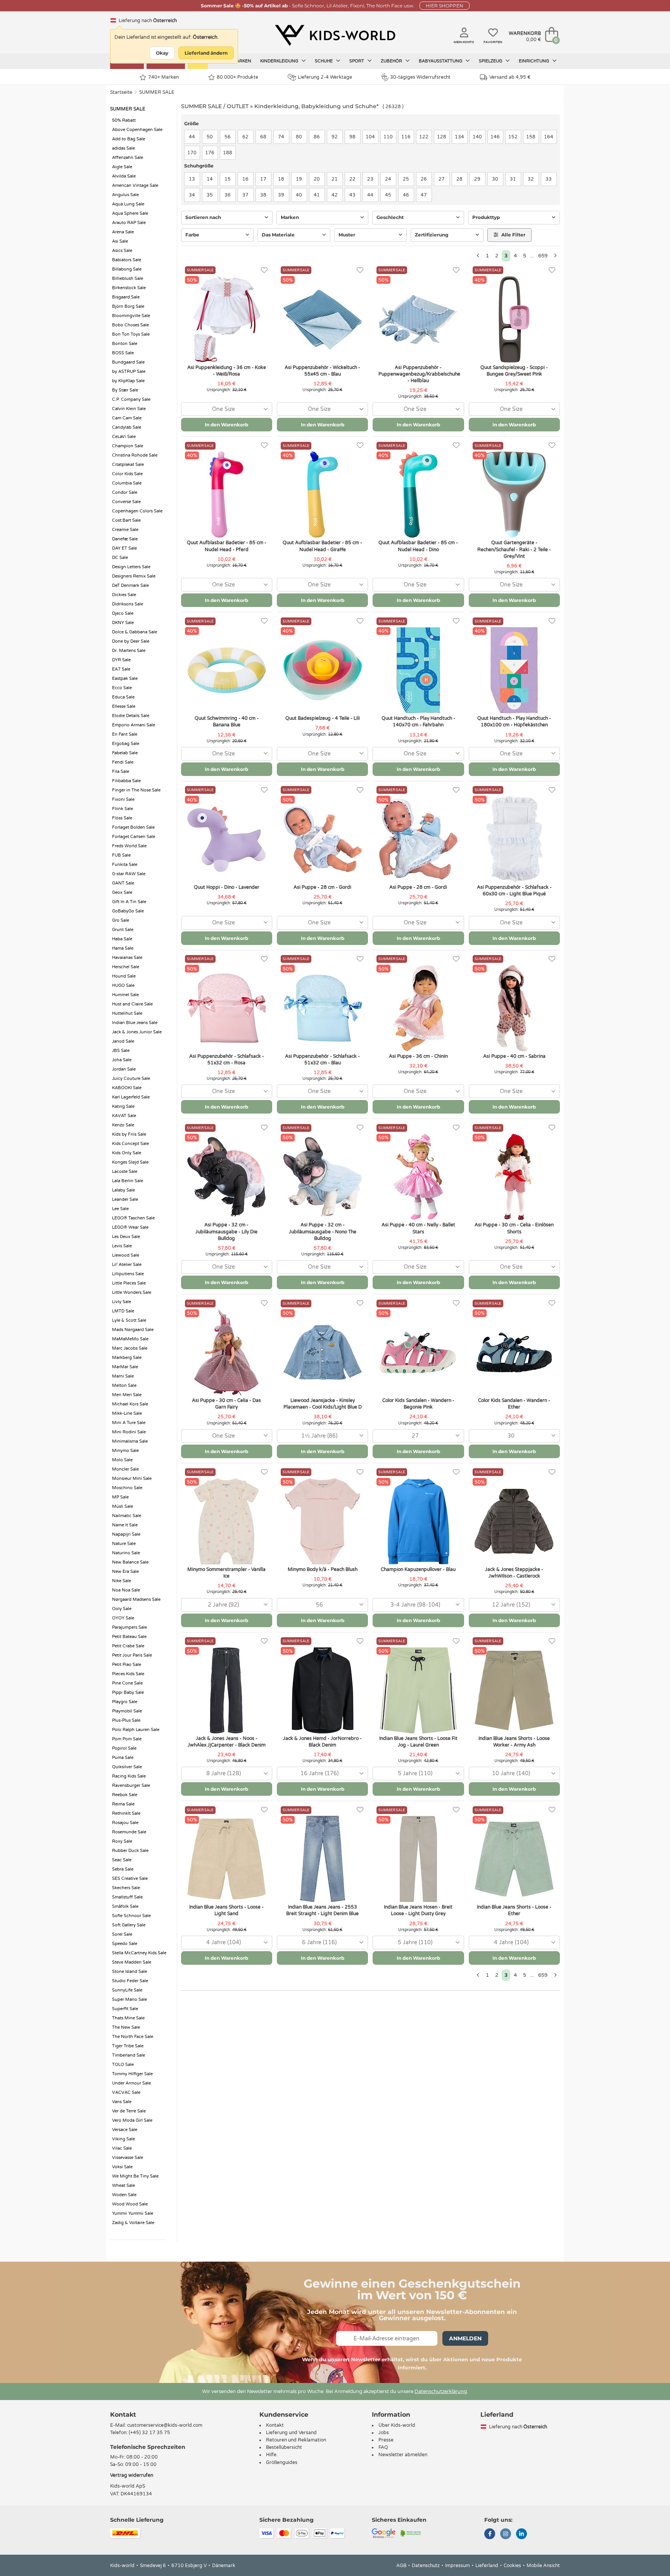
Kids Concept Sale (130, 1144)
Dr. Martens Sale (129, 651)
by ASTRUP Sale (129, 372)
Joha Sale (122, 1060)
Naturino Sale (126, 1553)
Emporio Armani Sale (134, 725)
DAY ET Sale (124, 548)
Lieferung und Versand (291, 2433)
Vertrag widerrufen (132, 2475)
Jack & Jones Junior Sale (137, 1032)
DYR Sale (121, 660)
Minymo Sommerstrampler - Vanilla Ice (226, 1573)
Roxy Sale (122, 1841)
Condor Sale (125, 492)
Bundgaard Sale (128, 362)
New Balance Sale (130, 1562)
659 (543, 256)
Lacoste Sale (125, 1172)
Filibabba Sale (126, 781)
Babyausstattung (441, 61)
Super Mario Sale (130, 1999)
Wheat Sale (123, 2185)
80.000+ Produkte (237, 77)
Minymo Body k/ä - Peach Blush (323, 1569)
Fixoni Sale (123, 799)
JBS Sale (121, 1051)
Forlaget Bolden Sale (133, 827)
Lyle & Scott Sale (129, 1320)
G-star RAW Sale (129, 874)
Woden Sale (124, 2195)
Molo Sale (122, 1460)
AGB (401, 2566)
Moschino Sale (127, 1488)
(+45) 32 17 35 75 (149, 2433)
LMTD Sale (123, 1311)
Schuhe (324, 61)
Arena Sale (123, 232)
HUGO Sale (123, 985)
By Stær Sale (125, 390)
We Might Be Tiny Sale (135, 2176)
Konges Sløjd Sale (130, 1162)
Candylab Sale (127, 427)
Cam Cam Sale (127, 418)
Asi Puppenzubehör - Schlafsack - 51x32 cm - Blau (322, 1060)
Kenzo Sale (123, 1125)
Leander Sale (125, 1199)
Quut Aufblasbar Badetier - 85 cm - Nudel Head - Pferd (227, 546)
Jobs (384, 2433)
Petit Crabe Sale (128, 1646)
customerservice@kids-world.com (165, 2425)
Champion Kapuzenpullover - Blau (418, 1569)
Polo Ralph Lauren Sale (136, 1730)
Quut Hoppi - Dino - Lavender (227, 887)
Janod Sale (123, 1041)
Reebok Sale (125, 1795)
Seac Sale (122, 1860)
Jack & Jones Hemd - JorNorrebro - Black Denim (322, 1742)
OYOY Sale (123, 1618)
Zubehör (392, 61)
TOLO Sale (123, 2065)
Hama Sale (123, 948)
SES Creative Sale (130, 1879)
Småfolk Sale (125, 1906)
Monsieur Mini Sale (132, 1479)
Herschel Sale (126, 967)
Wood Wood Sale (130, 2204)
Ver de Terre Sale (129, 2111)
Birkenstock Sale (129, 288)
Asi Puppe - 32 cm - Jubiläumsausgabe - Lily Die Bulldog (226, 1231)
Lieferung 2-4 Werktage (325, 77)
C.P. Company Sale (131, 399)
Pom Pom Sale (127, 1739)
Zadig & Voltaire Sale (133, 2223)
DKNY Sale (123, 623)
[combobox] (227, 409)
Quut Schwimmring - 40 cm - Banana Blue (227, 722)
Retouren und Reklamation (296, 2440)
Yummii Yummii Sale (133, 2213)
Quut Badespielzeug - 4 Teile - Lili (323, 718)
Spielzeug (491, 61)
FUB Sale (121, 855)
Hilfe (271, 2455)
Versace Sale (125, 2130)
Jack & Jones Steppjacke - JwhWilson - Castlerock (514, 1573)
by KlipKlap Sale (128, 381)
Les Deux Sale (126, 1237)
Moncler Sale (125, 1469)
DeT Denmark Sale (130, 585)
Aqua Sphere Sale (130, 213)
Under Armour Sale (131, 2083)
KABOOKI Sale (127, 1088)
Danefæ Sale (125, 539)
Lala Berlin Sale (128, 1181)
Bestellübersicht (284, 2447)
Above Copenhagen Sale (137, 130)
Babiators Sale (127, 260)
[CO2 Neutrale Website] (411, 2533)
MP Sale (120, 1497)
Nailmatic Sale (127, 1516)
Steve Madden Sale (132, 1962)
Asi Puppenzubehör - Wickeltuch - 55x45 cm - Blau (322, 371)
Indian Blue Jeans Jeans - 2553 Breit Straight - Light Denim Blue (322, 1910)
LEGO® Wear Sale (130, 1227)
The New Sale (126, 2027)
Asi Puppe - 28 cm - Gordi (322, 887)
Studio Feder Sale (130, 1981)
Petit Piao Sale (127, 1665)
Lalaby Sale (123, 1190)
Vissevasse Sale (128, 2158)
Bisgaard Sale (126, 297)
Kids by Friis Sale (129, 1134)
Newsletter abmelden (403, 2455)
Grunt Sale (123, 930)
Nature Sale (124, 1544)
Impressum (458, 2566)
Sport (357, 61)
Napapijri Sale (126, 1534)
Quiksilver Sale (127, 1767)
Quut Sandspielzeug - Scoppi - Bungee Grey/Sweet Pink (514, 371)
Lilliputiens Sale (128, 1274)
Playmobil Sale (127, 1711)
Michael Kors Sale (130, 1404)
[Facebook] (490, 2535)
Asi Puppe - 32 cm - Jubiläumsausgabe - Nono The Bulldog (323, 1231)
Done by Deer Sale (131, 641)
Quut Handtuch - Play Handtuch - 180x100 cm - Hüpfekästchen (514, 722)
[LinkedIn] (521, 2535)
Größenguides (282, 2462)
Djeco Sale (123, 613)
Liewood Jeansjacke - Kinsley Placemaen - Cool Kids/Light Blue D (323, 1404)
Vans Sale (122, 2102)
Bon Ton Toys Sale (131, 334)
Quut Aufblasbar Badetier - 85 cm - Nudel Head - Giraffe (322, 546)
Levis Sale (122, 1246)
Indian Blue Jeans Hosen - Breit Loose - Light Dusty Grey (418, 1910)
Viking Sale (123, 2139)
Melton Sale (124, 1385)
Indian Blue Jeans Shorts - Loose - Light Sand (226, 1910)
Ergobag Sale (126, 744)
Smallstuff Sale (127, 1897)
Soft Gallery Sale (129, 1925)
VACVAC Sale (126, 2092)
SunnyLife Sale (127, 1990)
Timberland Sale (129, 2055)
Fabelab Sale (125, 753)
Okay (162, 53)
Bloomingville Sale (131, 316)
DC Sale (120, 558)
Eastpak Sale (125, 678)
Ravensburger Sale (131, 1785)
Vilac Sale (122, 2148)
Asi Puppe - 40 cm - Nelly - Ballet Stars (418, 1228)
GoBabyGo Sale (128, 911)
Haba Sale (122, 939)
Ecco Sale (122, 688)
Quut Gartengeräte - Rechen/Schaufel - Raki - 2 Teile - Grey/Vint (514, 549)
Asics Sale (122, 251)
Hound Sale (124, 976)
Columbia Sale (127, 483)
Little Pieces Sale (129, 1283)
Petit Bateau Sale (129, 1637)
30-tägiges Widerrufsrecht (420, 77)
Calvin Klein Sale (129, 409)
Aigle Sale (122, 167)
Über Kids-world (397, 2425)
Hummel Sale (125, 995)
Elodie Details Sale (131, 716)
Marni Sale (123, 1376)
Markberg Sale (127, 1358)
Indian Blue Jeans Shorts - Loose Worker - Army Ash (514, 1742)
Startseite (121, 92)
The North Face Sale (133, 2037)
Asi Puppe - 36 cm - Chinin (418, 1056)
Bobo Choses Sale (130, 325)
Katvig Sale (123, 1106)
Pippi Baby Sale (128, 1692)
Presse (386, 2440)
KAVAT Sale (124, 1116)
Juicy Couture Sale (131, 1079)
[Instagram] (506, 2535)
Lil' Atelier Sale (127, 1265)
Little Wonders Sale (132, 1292)
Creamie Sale (125, 530)
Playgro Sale (125, 1702)
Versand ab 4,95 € (510, 77)
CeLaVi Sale (124, 437)
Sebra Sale (123, 1869)
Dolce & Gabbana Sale (135, 632)
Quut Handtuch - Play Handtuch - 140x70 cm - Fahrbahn (418, 722)
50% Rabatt (124, 120)
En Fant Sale (125, 734)
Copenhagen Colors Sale (137, 511)
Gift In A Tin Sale (129, 902)
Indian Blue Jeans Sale (135, 1023)
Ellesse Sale (124, 706)
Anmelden (465, 2338)
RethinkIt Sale (126, 1813)
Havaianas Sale (127, 958)
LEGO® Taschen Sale (133, 1218)
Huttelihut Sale (127, 1013)
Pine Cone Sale (127, 1683)
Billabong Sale (127, 269)
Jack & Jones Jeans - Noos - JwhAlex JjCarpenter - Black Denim (227, 1742)
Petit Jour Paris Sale (132, 1655)
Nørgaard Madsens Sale (136, 1599)
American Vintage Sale (135, 185)
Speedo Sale (125, 1944)
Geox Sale (122, 892)
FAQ (383, 2447)
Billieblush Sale (128, 278)
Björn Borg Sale (128, 306)
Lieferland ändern (206, 53)
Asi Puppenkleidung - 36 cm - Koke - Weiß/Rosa (227, 371)
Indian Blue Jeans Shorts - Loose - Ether (514, 1910)
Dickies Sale (124, 595)
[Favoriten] (264, 270)
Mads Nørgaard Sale (133, 1330)
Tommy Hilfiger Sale (132, 2074)
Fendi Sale (123, 762)
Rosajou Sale (125, 1823)
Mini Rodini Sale (129, 1432)
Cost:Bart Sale (126, 520)
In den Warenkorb (226, 425)
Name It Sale (125, 1525)
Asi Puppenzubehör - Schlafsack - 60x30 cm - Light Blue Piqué (514, 891)
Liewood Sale (126, 1255)
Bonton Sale (125, 344)
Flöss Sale (122, 818)
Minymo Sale (125, 1451)
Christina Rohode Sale (135, 455)
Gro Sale (121, 920)
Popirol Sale (124, 1748)
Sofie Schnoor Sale (131, 1916)
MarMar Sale (125, 1367)
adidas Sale (123, 148)
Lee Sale (120, 1209)
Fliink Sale (123, 809)
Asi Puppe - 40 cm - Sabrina (514, 1056)
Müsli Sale (123, 1506)
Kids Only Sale (127, 1153)
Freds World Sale (129, 846)
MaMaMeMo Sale (130, 1339)
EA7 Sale (121, 669)
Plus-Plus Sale (126, 1720)
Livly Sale (122, 1302)
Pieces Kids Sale (128, 1674)
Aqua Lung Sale (128, 204)
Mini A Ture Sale (129, 1423)
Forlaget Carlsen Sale (134, 837)
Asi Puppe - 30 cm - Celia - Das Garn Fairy (226, 1404)
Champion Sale (128, 446)
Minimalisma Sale (130, 1441)
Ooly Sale (122, 1609)
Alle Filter (513, 235)
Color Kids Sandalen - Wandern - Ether (514, 1404)
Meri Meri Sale (127, 1395)
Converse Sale (126, 502)
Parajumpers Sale (130, 1627)
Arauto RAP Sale (129, 223)
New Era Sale (125, 1572)
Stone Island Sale (130, 1972)
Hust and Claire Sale (132, 1004)
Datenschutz (426, 2566)
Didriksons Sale (128, 604)
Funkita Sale (125, 865)
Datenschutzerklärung (441, 2392)
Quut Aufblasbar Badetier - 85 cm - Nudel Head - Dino (418, 546)
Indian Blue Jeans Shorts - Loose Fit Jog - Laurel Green (418, 1742)
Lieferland (487, 2566)
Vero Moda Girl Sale (132, 2120)
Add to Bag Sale (129, 139)
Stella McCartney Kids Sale (139, 1953)
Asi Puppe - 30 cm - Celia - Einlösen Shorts (514, 1228)
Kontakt (123, 2415)
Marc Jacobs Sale (130, 1348)
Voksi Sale (122, 2167)
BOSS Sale (123, 353)
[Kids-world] (335, 35)
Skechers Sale (126, 1888)
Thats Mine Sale (128, 2018)
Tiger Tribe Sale (128, 2046)
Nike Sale (122, 1581)
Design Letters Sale (131, 567)
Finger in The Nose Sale (136, 790)
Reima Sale (123, 1804)
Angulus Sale (125, 195)
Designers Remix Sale (134, 576)
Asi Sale (120, 241)
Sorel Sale (122, 1934)
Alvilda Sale (124, 176)
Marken (242, 61)
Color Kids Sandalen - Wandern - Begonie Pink (418, 1404)
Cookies (512, 2566)
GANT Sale (123, 883)
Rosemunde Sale (129, 1832)
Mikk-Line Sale (127, 1413)
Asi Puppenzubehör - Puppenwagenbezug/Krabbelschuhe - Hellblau (419, 374)
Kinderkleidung (280, 61)
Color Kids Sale (127, 474)
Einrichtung (534, 61)
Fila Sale (121, 772)
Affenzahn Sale (128, 158)
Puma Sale (123, 1758)
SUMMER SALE (157, 92)
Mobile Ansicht (543, 2566)
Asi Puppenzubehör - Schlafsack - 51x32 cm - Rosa (227, 1060)
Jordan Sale (124, 1069)
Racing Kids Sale (129, 1776)
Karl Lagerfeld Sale (131, 1097)
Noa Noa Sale (126, 1590)
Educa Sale (123, 697)
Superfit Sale (125, 2009)
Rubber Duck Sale (130, 1851)
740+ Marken (163, 77)
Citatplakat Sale (128, 465)
